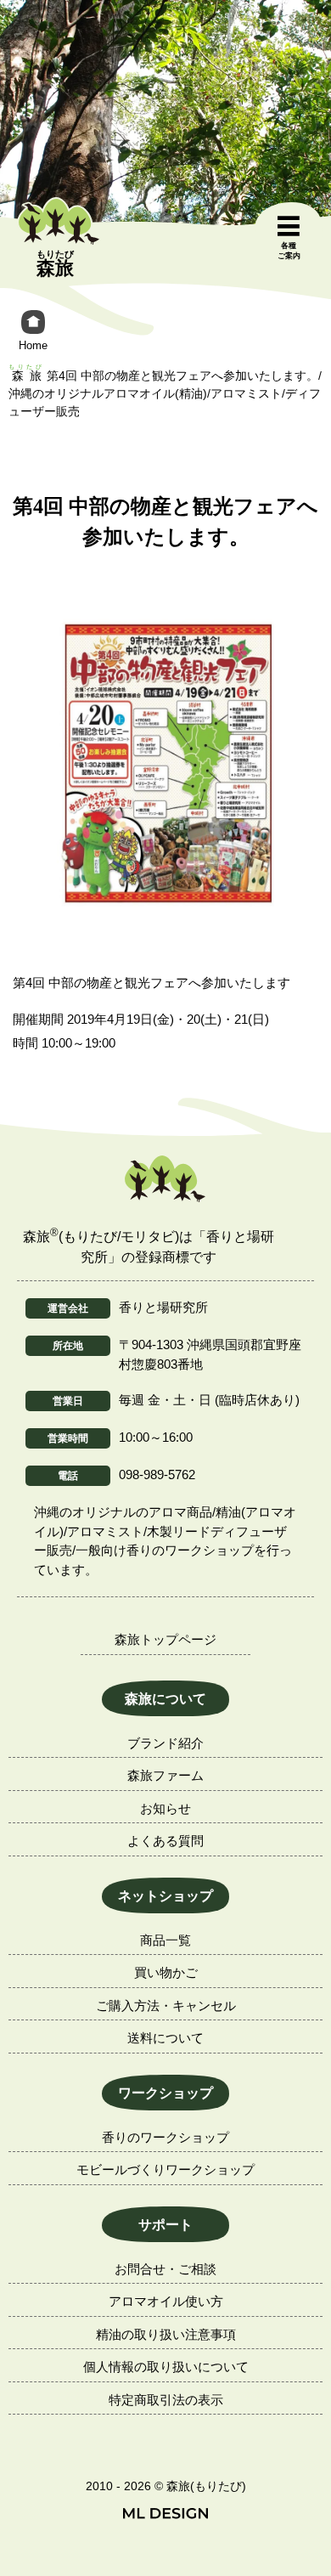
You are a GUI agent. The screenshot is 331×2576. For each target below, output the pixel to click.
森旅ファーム (165, 1775)
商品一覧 (165, 1940)
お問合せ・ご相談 (165, 2269)
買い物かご (166, 1972)
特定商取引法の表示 (166, 2400)
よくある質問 (165, 1841)
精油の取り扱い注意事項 (166, 2334)
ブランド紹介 (165, 1743)
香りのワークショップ (165, 2137)
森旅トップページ (165, 1639)
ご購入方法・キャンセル (166, 2005)
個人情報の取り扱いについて (166, 2367)
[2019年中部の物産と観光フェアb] (165, 764)
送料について (165, 2038)
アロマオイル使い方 (166, 2301)
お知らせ (165, 1808)
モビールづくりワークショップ (165, 2169)
